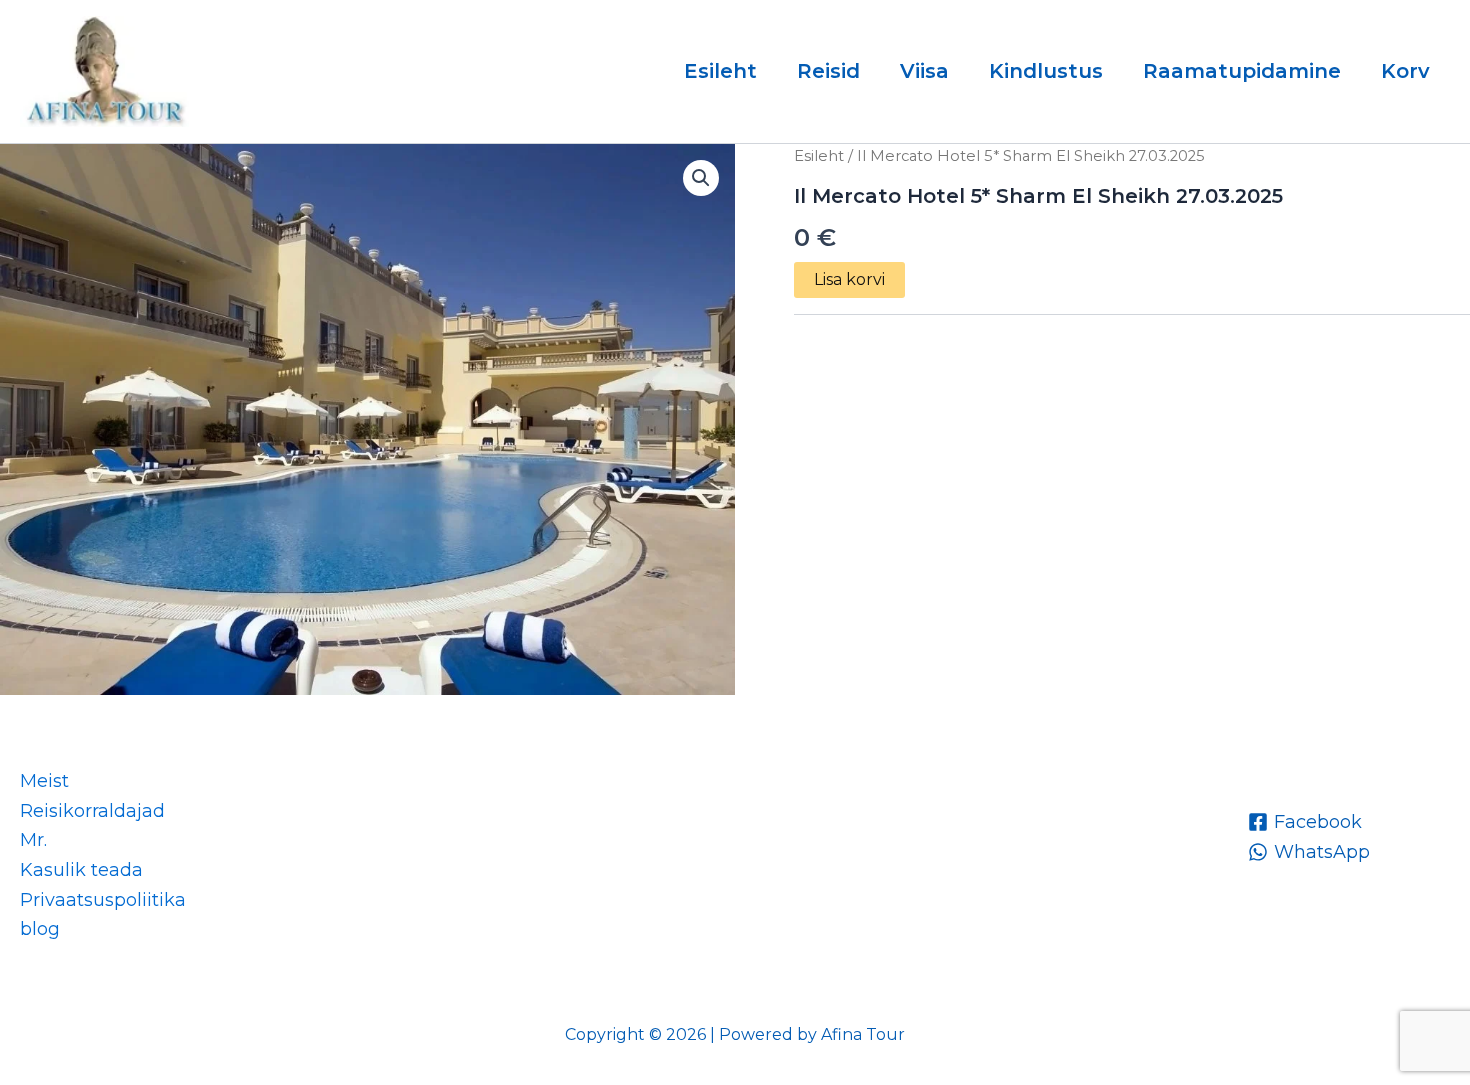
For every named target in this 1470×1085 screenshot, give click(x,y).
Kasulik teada (81, 870)
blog (40, 929)
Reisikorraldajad (92, 811)
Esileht (720, 71)
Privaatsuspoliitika (103, 900)
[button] (701, 178)
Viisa (924, 71)
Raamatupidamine (1242, 71)
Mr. (33, 840)
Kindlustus (1046, 71)
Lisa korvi (849, 279)
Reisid (828, 71)
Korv (1405, 71)
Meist (44, 781)
